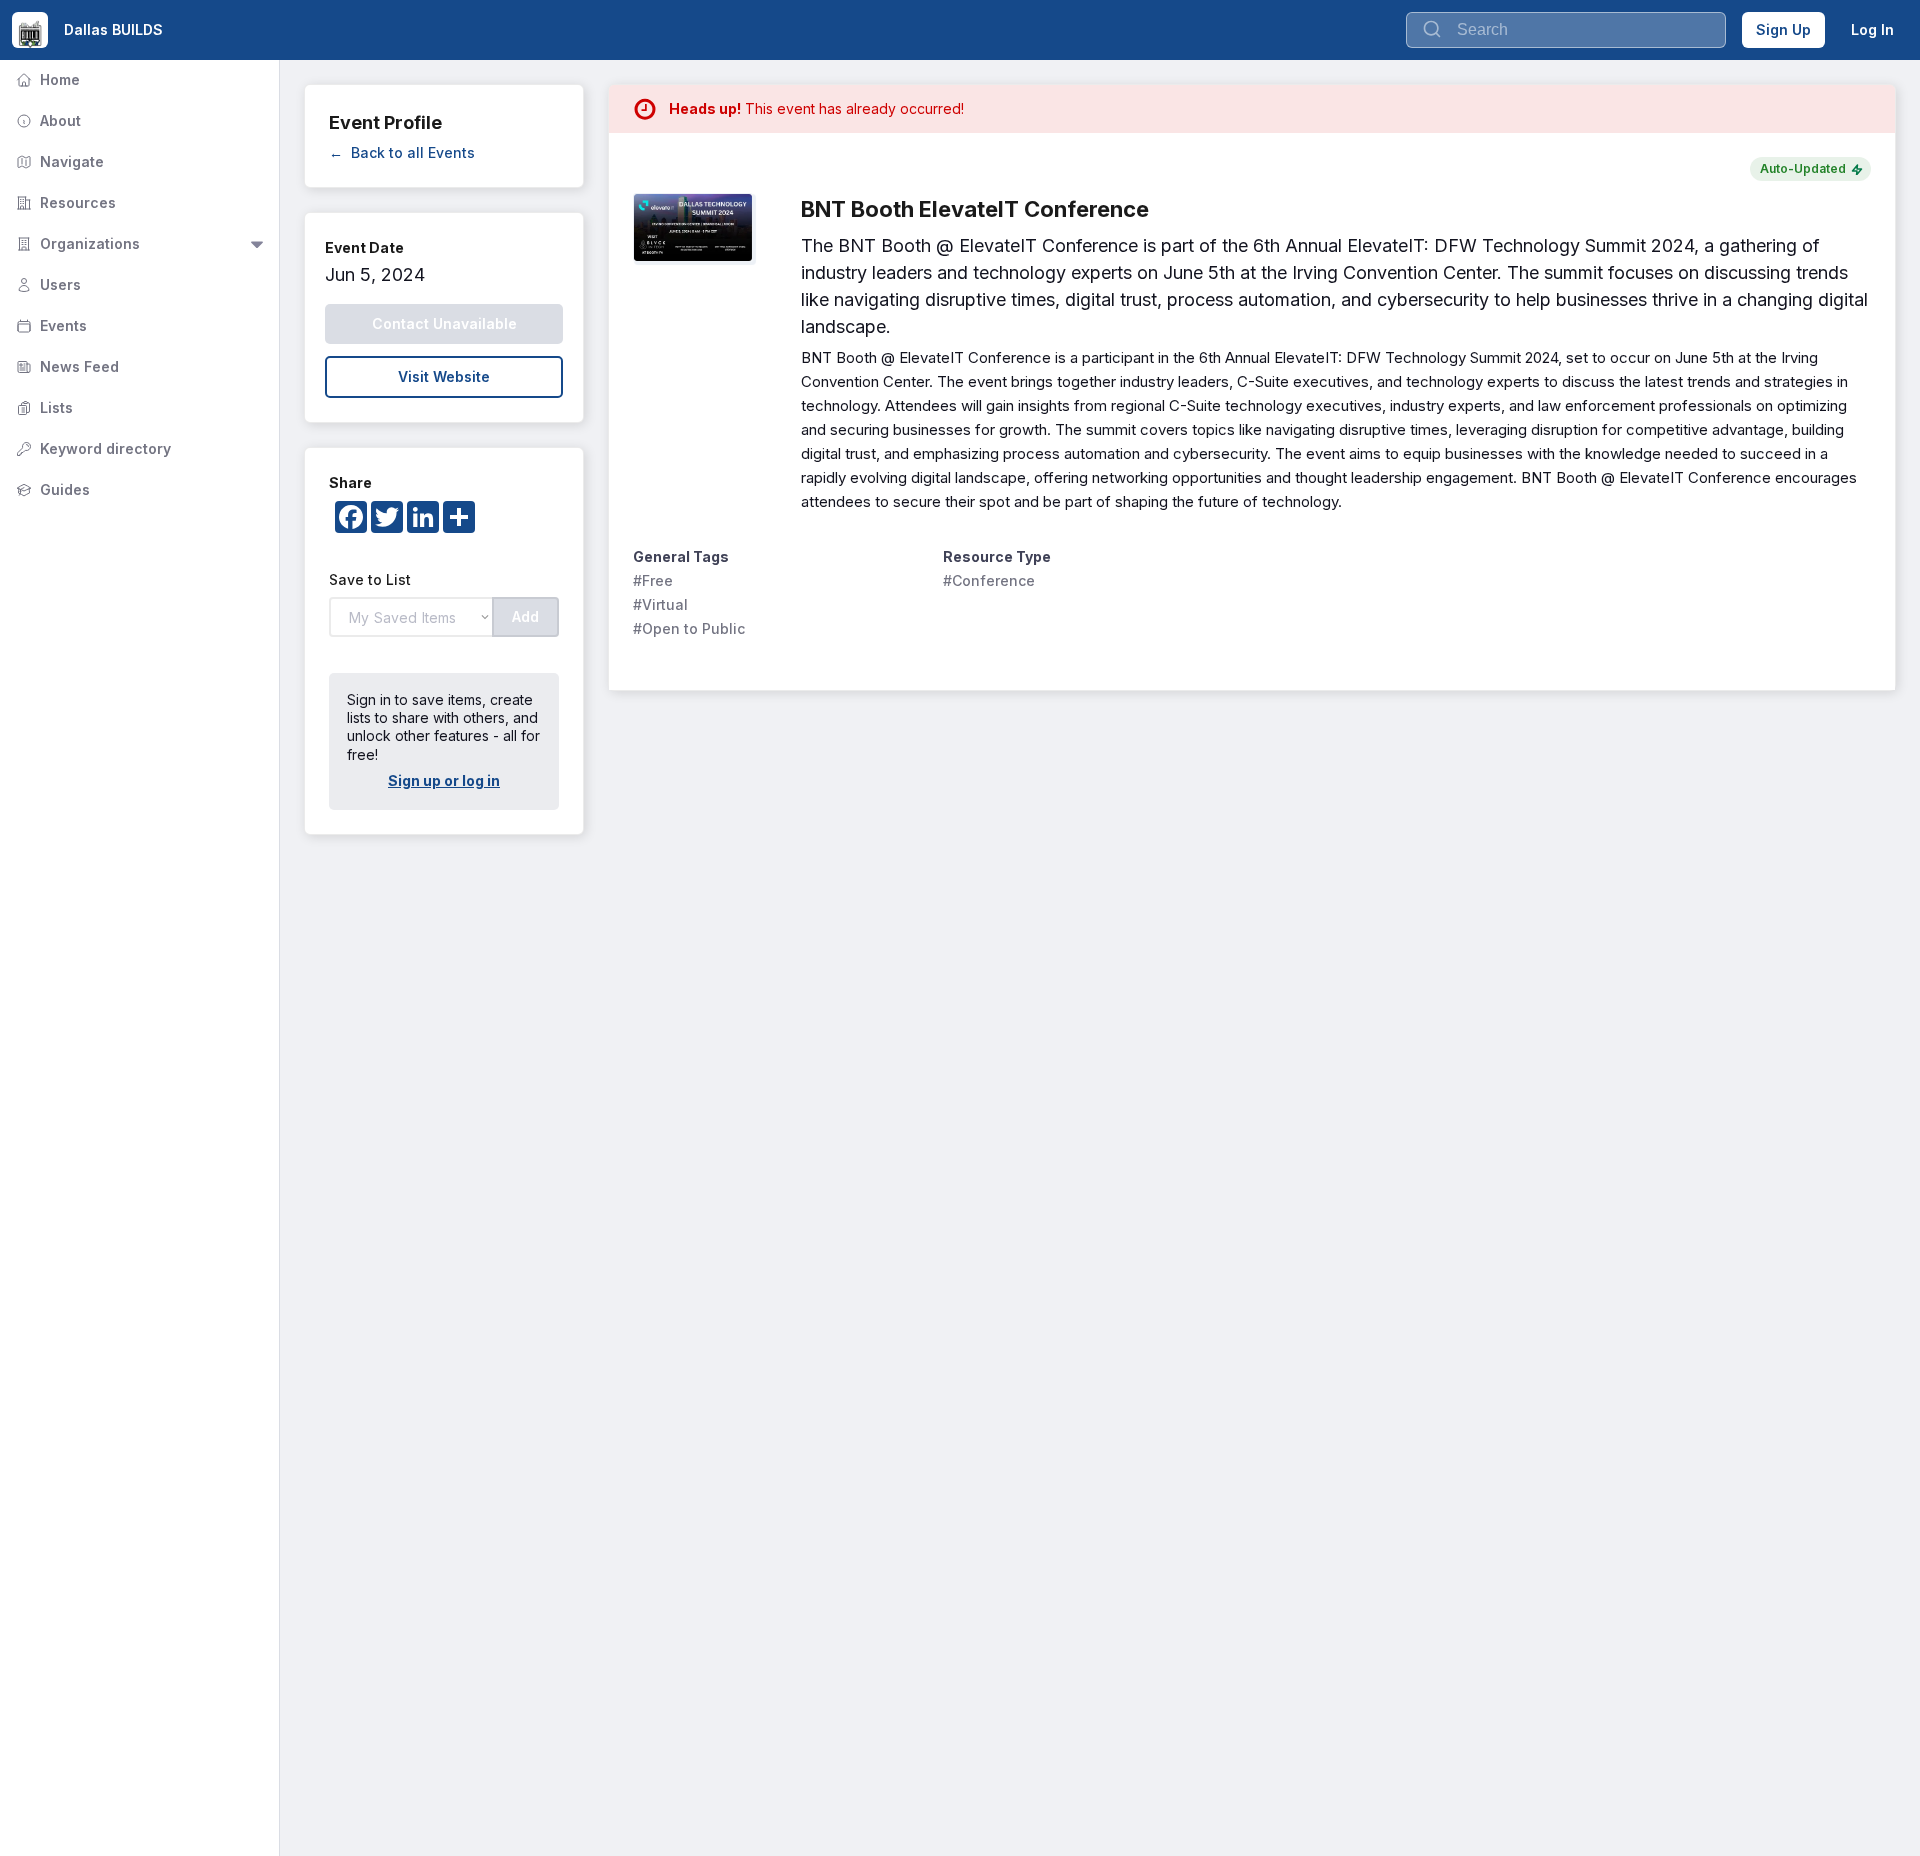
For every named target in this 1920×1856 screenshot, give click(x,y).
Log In (1872, 29)
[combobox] (1566, 30)
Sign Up (1783, 29)
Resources (64, 202)
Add (525, 616)
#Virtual (660, 604)
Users (46, 284)
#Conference (989, 580)
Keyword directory (91, 448)
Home (46, 79)
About (46, 120)
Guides (51, 489)
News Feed (65, 366)
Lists (42, 407)
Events (49, 325)
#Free (653, 580)
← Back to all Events (402, 152)
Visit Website (444, 376)
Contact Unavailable (444, 323)
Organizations (76, 243)
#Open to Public (689, 628)
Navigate (58, 161)
